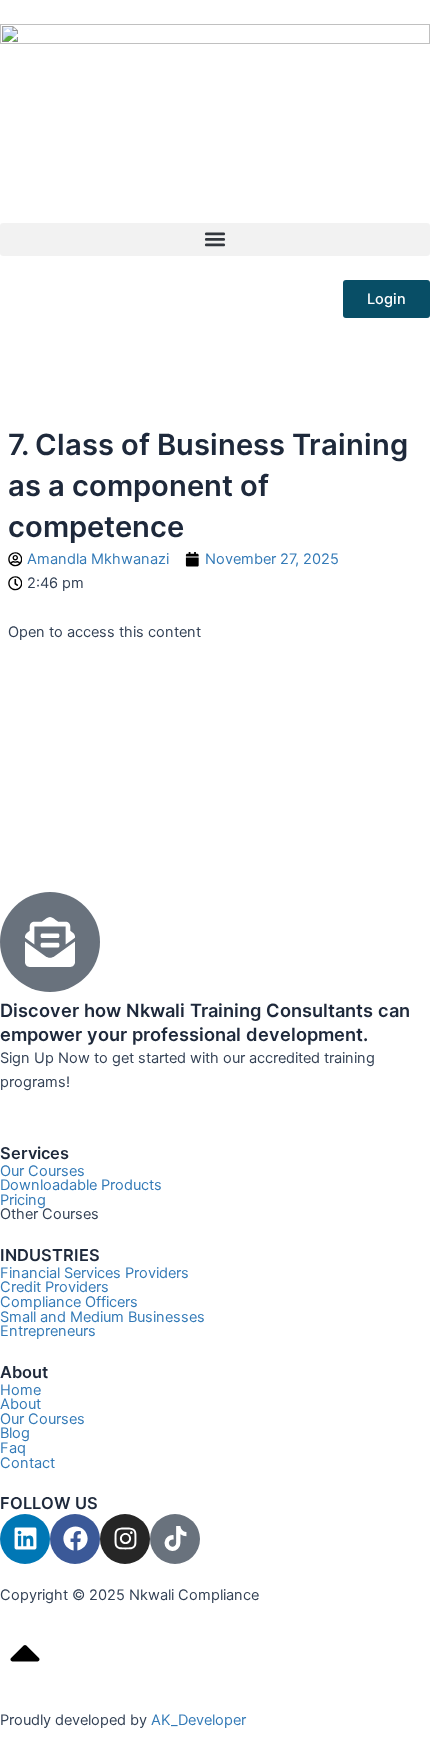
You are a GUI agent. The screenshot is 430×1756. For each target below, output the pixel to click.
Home (20, 1390)
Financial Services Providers (94, 1273)
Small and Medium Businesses (102, 1317)
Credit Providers (54, 1287)
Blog (15, 1433)
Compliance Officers (69, 1302)
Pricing (23, 1200)
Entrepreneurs (48, 1331)
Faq (13, 1448)
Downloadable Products (81, 1185)
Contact (27, 1463)
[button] (215, 239)
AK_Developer (198, 1720)
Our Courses (42, 1171)
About (20, 1404)
